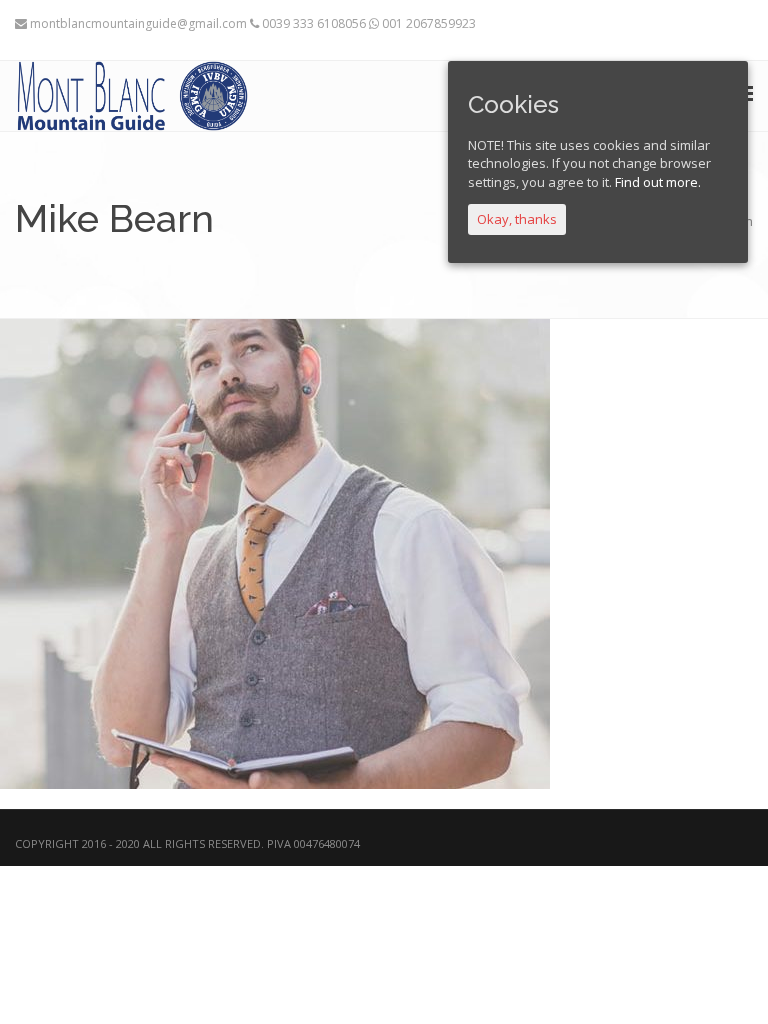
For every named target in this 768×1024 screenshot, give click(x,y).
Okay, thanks (517, 219)
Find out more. (658, 182)
